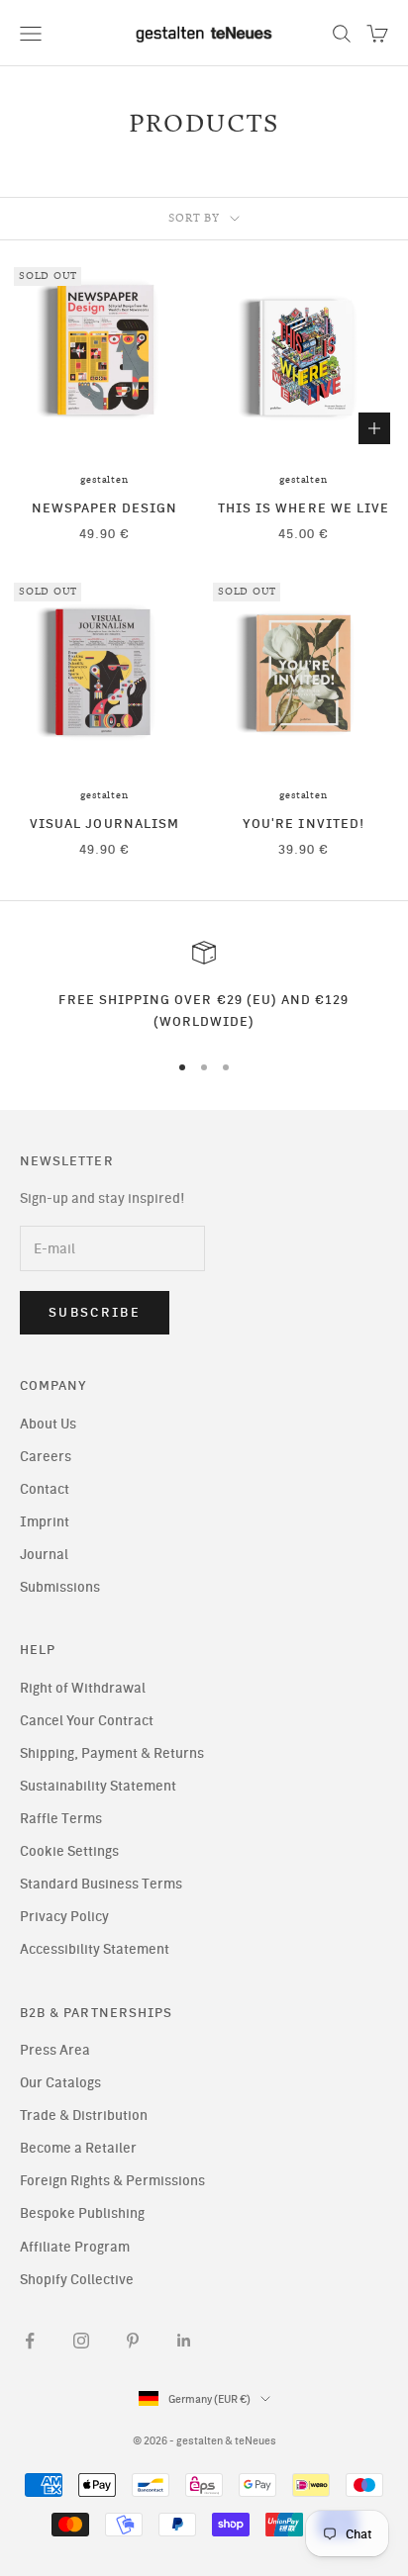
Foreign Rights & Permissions (112, 2181)
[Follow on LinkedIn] (184, 2341)
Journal (44, 1555)
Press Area (55, 2050)
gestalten (104, 480)
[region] (204, 987)
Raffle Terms (61, 1819)
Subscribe (95, 1312)
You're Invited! (304, 823)
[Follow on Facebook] (30, 2341)
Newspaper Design (105, 507)
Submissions (60, 1587)
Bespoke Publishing (82, 2213)
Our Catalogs (60, 2083)
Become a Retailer (78, 2148)
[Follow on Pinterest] (133, 2341)
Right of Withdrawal (83, 1688)
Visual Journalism (104, 823)
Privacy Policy (64, 1917)
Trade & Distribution (84, 2116)
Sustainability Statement (98, 1786)
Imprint (45, 1522)
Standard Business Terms (101, 1884)
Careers (46, 1457)
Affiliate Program (75, 2247)
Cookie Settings (69, 1851)
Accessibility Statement (95, 1949)
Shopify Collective (77, 2280)
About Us (48, 1424)
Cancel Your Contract (87, 1721)
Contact (45, 1489)
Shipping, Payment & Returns (112, 1753)
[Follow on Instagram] (81, 2341)
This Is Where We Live (304, 507)
